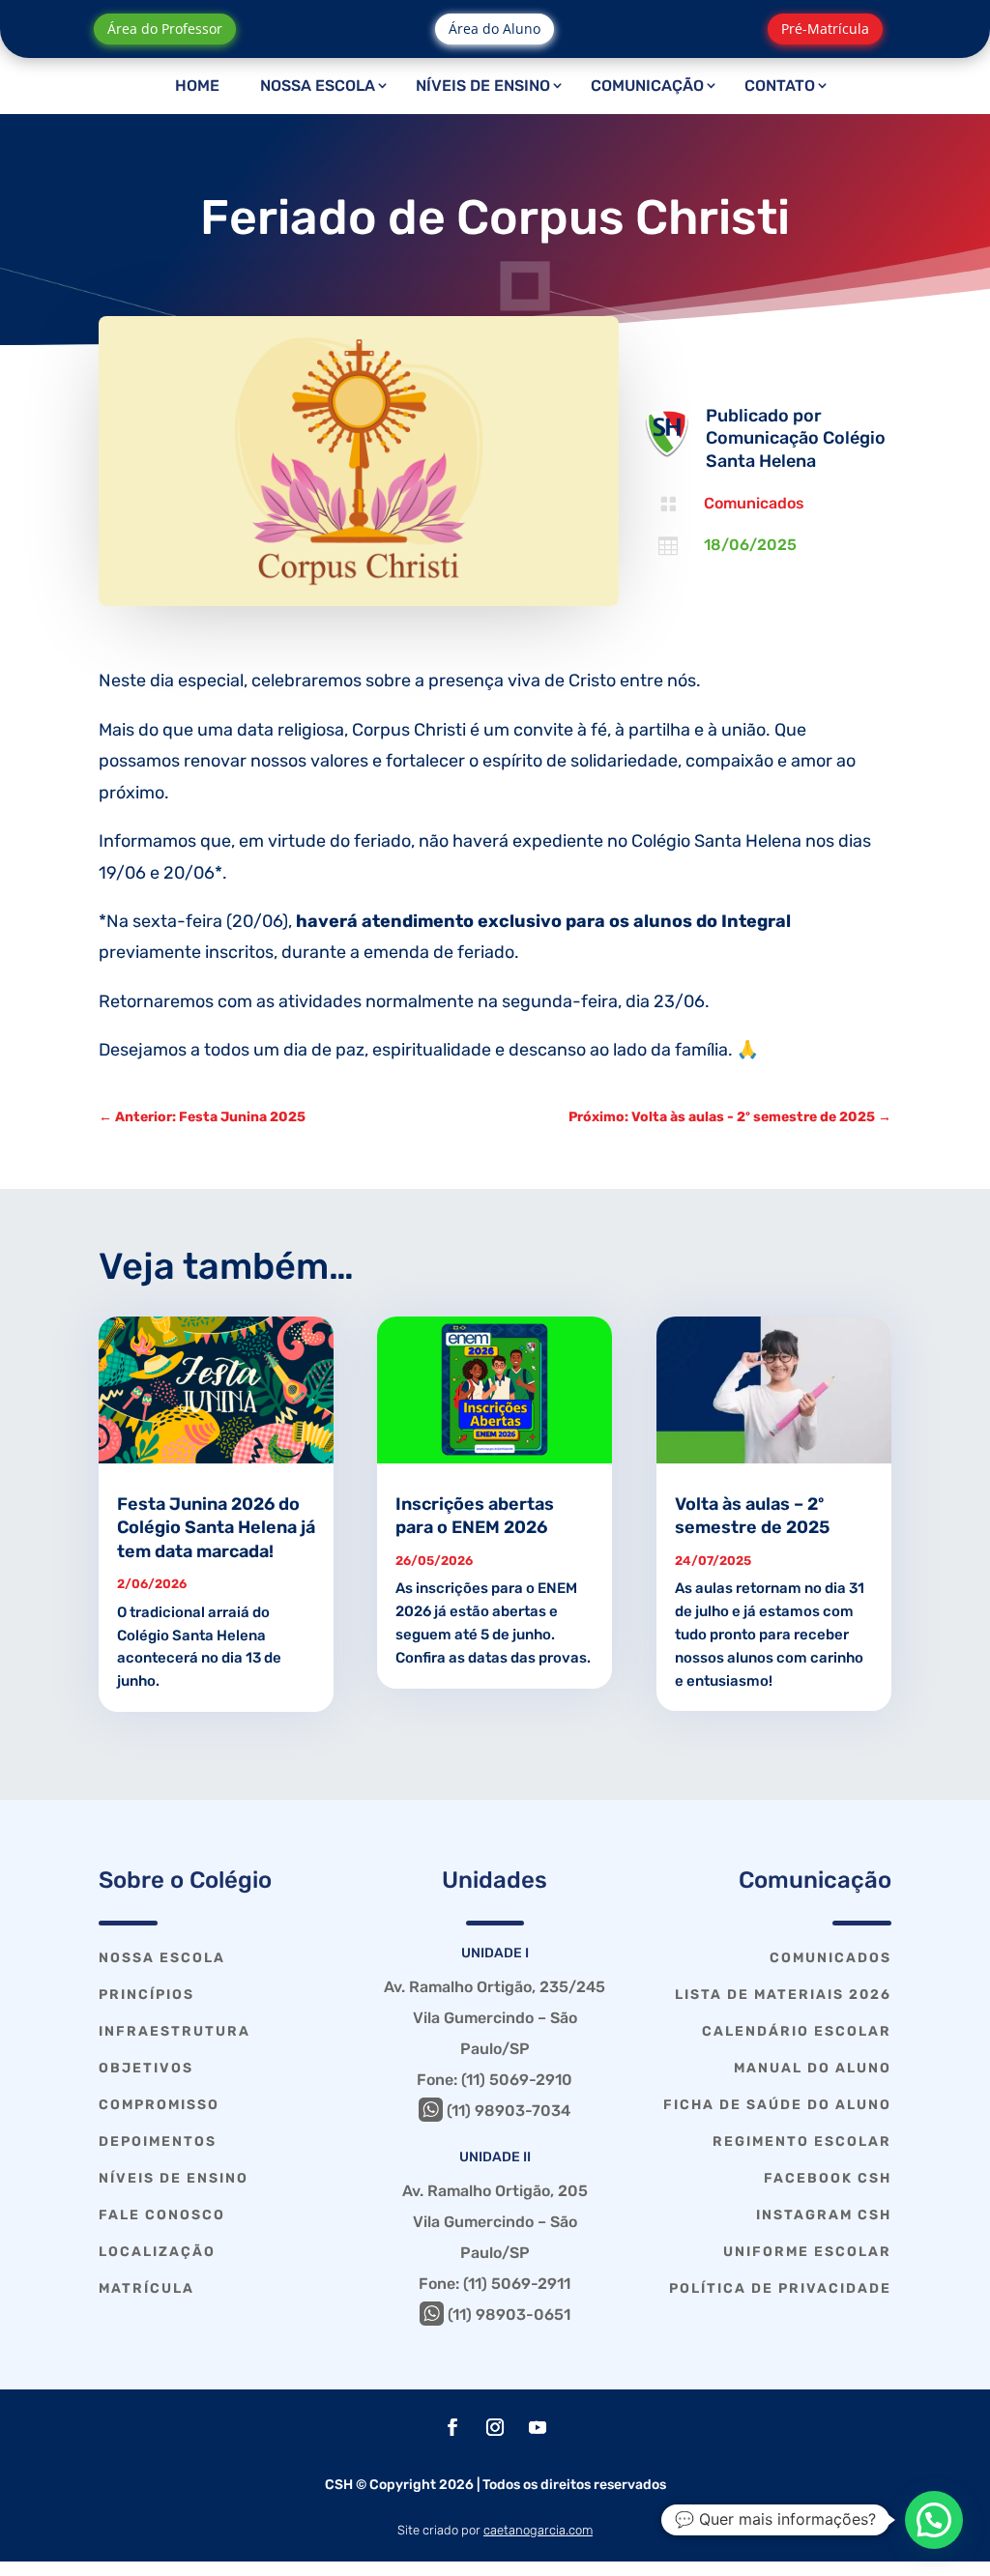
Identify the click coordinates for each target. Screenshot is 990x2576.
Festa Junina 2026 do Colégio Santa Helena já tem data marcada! (216, 1528)
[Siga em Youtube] (538, 2427)
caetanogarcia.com (538, 2530)
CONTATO (780, 86)
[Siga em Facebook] (452, 2427)
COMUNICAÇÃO (647, 86)
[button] (934, 2520)
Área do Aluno (495, 29)
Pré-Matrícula (825, 29)
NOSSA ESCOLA (318, 86)
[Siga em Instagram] (495, 2427)
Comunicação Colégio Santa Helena (796, 449)
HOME (197, 86)
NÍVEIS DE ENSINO (483, 86)
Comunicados (754, 503)
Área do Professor (165, 29)
